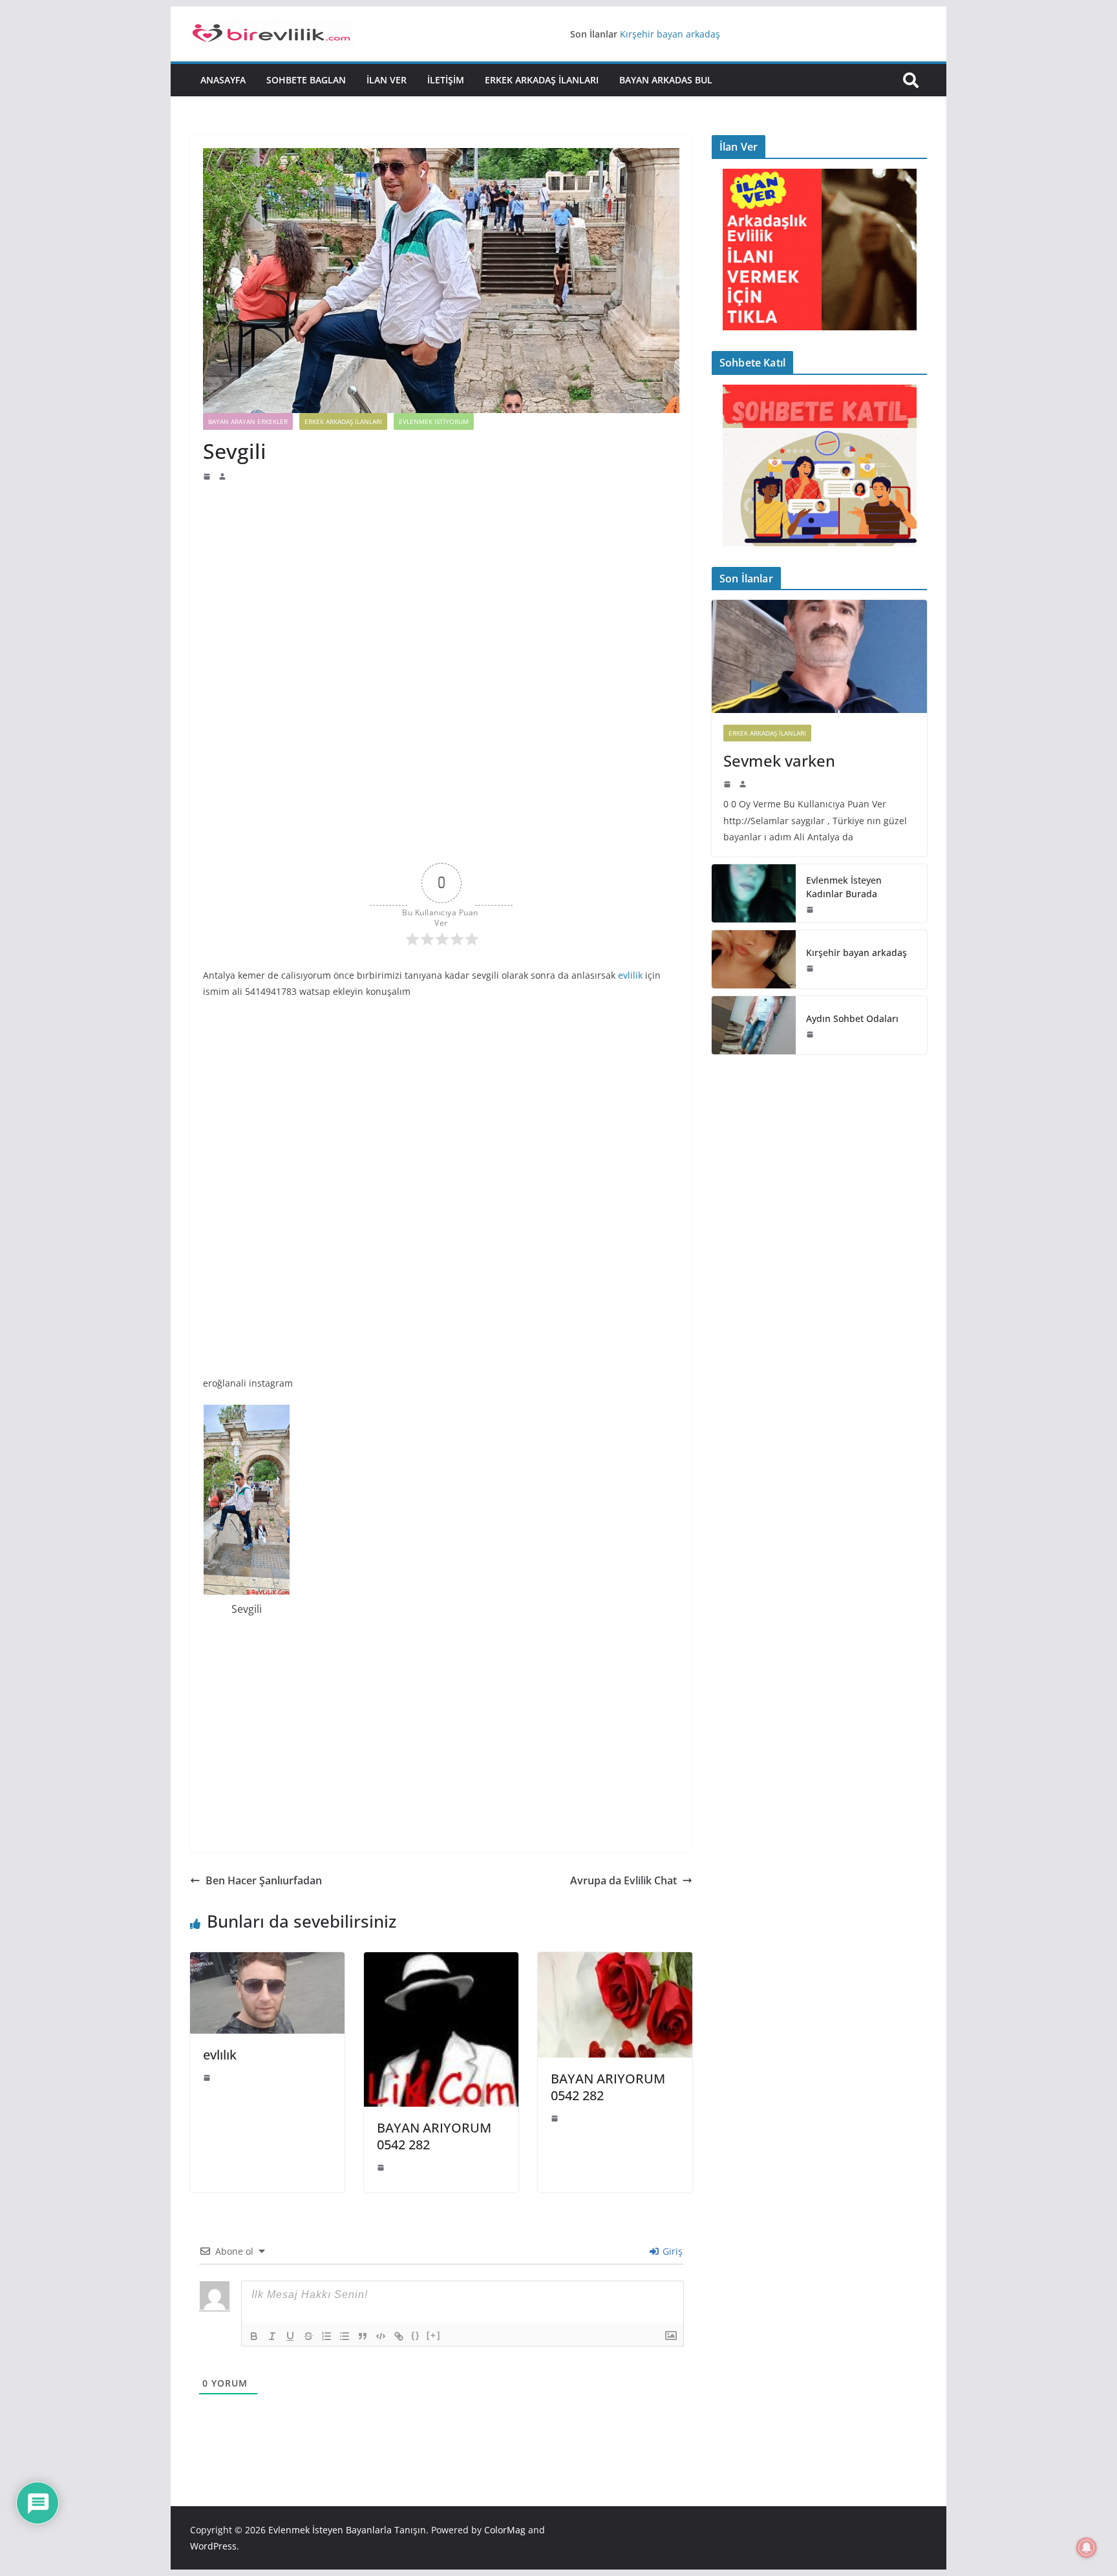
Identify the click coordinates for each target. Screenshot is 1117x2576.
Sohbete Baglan (306, 80)
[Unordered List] (345, 2336)
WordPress (213, 2546)
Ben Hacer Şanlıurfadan (264, 1880)
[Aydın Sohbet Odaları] (754, 1025)
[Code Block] (381, 2336)
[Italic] (272, 2336)
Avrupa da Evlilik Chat (623, 1880)
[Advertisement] (441, 579)
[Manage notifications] (1087, 2548)
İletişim (446, 80)
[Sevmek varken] (819, 656)
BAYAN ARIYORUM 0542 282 (434, 2136)
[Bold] (254, 2336)
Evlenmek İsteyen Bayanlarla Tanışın (347, 2530)
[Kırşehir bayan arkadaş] (754, 959)
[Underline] (290, 2336)
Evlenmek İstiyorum (434, 421)
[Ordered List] (326, 2336)
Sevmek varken (779, 761)
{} (416, 2335)
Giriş (671, 2251)
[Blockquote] (363, 2336)
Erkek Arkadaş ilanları (542, 80)
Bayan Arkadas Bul (666, 80)
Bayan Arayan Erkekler (248, 421)
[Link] (399, 2336)
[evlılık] (267, 1961)
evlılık (220, 2055)
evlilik (630, 975)
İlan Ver (387, 80)
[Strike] (308, 2336)
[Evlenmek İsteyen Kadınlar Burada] (754, 893)
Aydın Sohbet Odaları (852, 1018)
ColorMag (505, 2530)
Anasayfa (223, 80)
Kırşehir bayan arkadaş (670, 34)
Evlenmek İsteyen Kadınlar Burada (844, 887)
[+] (434, 2335)
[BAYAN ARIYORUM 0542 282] (441, 1961)
